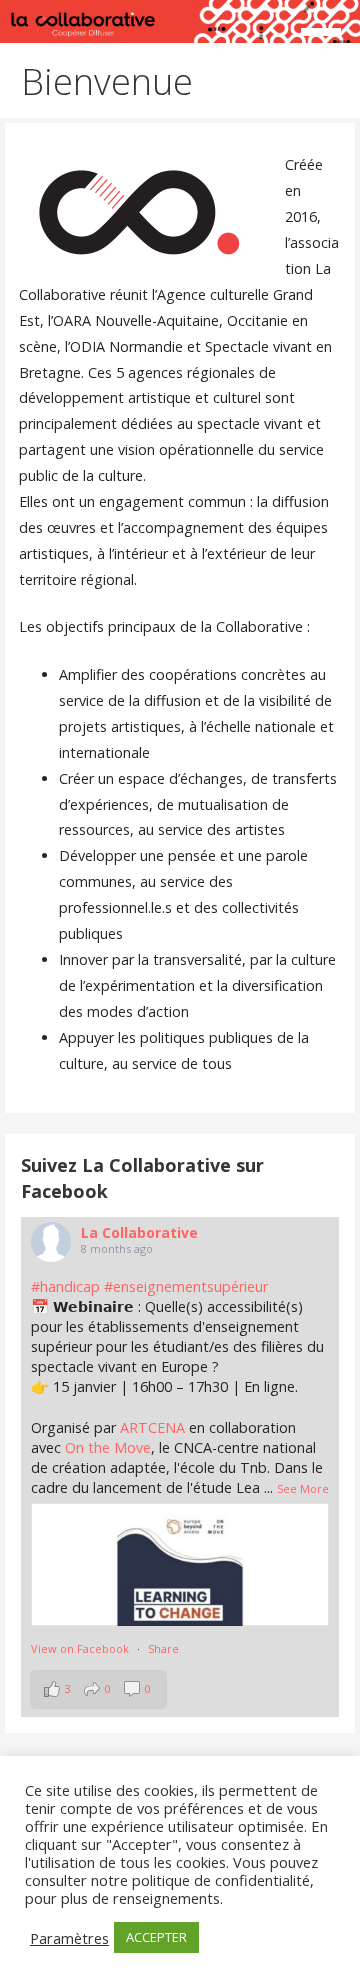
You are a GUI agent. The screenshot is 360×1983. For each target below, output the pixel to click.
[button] (328, 35)
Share (163, 1648)
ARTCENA (152, 1427)
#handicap (65, 1286)
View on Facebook (80, 1648)
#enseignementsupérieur (186, 1286)
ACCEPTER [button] (156, 1937)
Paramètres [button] (69, 1938)
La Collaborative (139, 1232)
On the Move (108, 1447)
